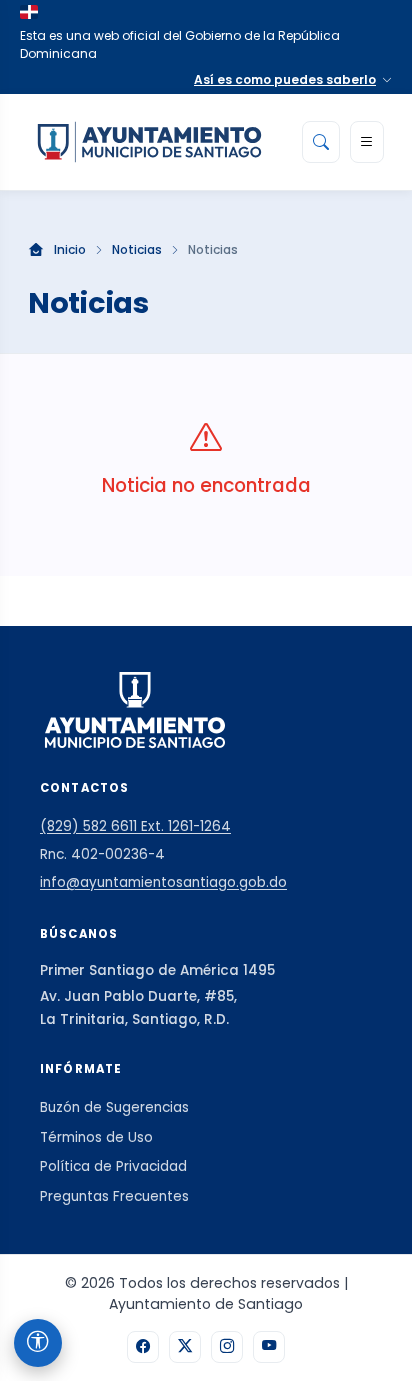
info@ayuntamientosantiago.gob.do (163, 882)
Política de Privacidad (113, 1166)
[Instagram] (227, 1347)
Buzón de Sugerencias (114, 1107)
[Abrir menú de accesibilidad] (38, 1343)
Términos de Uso (96, 1137)
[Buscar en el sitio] (321, 142)
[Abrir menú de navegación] (367, 142)
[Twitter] (185, 1347)
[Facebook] (143, 1347)
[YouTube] (269, 1347)
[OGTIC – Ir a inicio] (149, 142)
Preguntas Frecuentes (114, 1196)
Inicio (70, 250)
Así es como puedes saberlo (285, 79)
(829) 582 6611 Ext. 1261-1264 (135, 826)
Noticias (137, 250)
